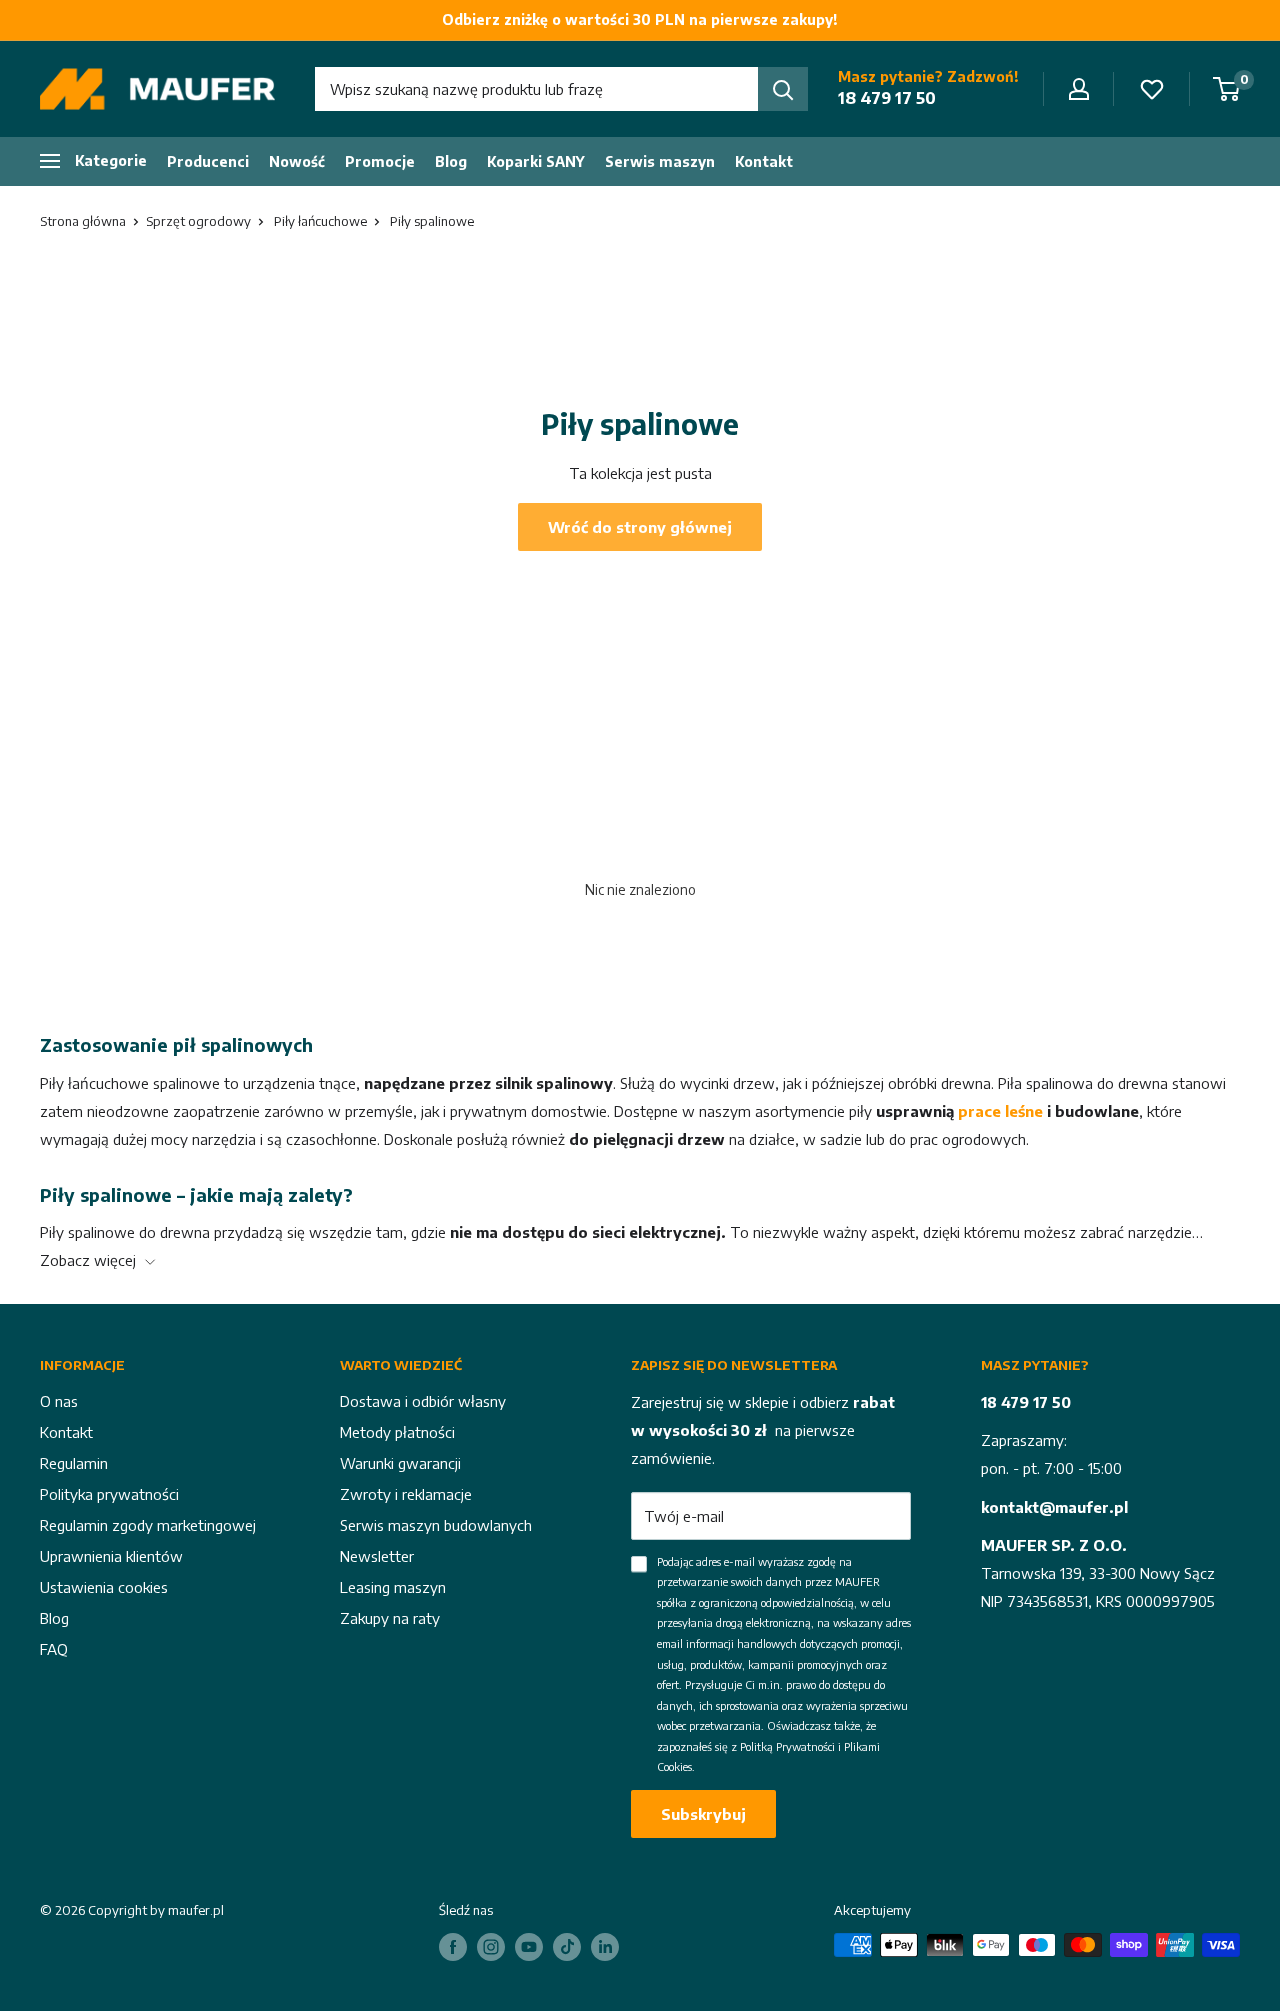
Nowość (297, 161)
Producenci (208, 161)
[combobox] (536, 89)
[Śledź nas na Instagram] (491, 1947)
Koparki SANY (536, 161)
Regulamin (74, 1463)
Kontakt (764, 161)
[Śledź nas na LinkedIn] (605, 1947)
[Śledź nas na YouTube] (529, 1947)
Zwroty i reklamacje (406, 1494)
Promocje (380, 161)
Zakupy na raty (390, 1618)
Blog (451, 161)
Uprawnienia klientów (111, 1556)
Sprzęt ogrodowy (198, 221)
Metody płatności (397, 1432)
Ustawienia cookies (104, 1587)
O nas (59, 1401)
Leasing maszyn (393, 1587)
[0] (1227, 89)
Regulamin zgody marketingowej (148, 1525)
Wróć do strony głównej (640, 527)
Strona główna (83, 221)
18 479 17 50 (887, 98)
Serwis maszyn (660, 161)
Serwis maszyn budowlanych (436, 1525)
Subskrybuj (703, 1814)
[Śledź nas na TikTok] (567, 1947)
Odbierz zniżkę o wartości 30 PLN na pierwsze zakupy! (640, 19)
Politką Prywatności (787, 1746)
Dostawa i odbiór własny (423, 1401)
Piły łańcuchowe (320, 221)
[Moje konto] (1079, 89)
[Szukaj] (783, 89)
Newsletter (377, 1556)
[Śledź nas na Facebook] (453, 1947)
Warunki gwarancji (400, 1463)
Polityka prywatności (109, 1494)
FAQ (54, 1649)
